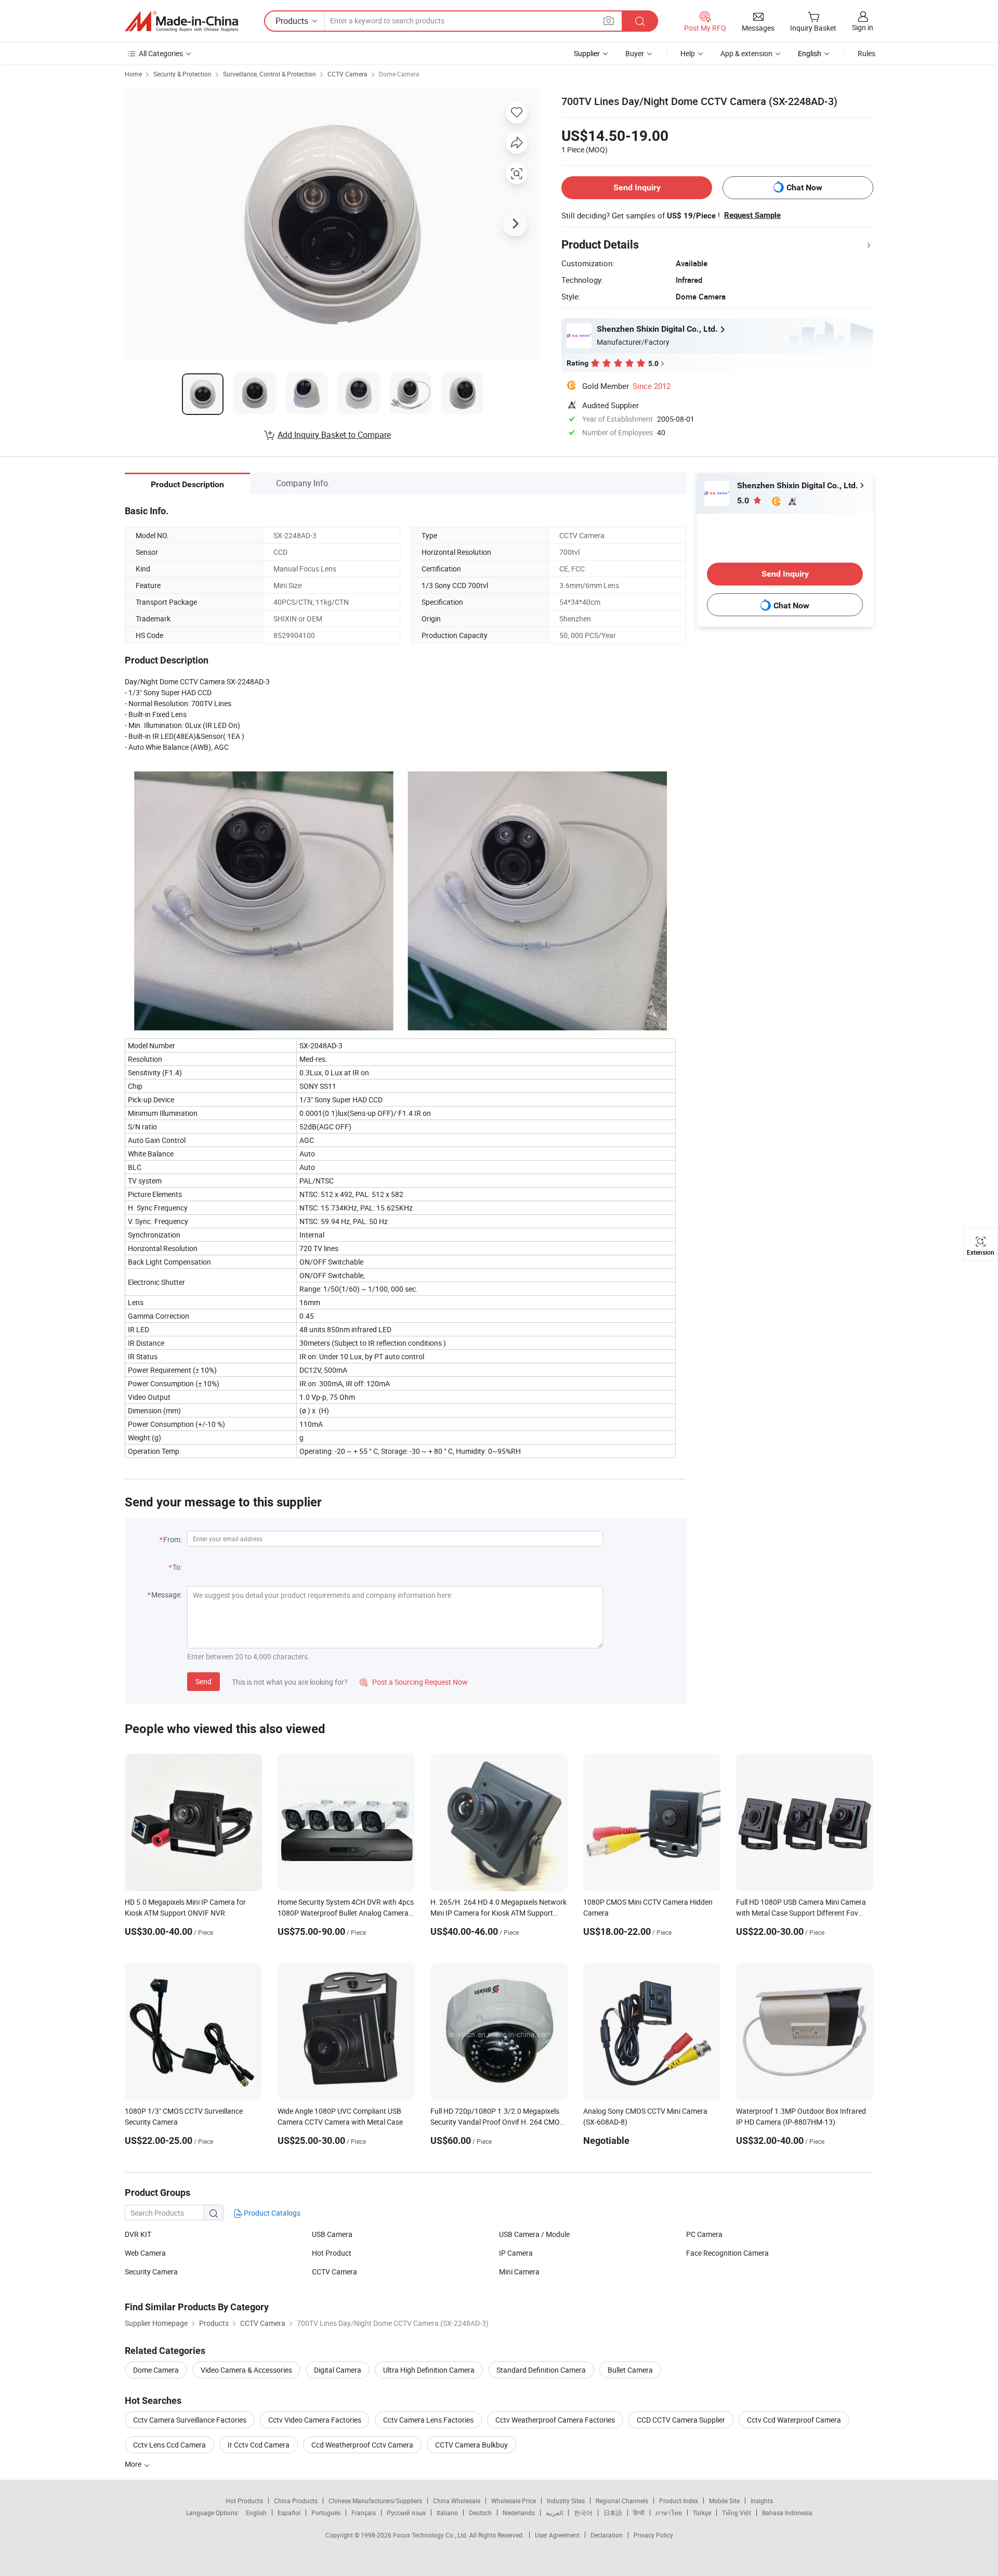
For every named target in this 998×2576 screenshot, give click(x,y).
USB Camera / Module (534, 2234)
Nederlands (519, 2513)
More (134, 2464)
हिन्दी (639, 2513)
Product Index (679, 2501)
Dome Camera (399, 74)
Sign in (863, 27)
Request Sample (752, 215)
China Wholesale (457, 2501)
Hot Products (244, 2501)
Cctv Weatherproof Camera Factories (555, 2420)
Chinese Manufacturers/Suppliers (375, 2501)
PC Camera (704, 2234)
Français (364, 2513)
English (256, 2513)
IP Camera (516, 2253)
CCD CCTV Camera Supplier (681, 2420)
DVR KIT (138, 2234)
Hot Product (332, 2253)
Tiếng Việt (737, 2513)
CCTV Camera (347, 74)
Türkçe (702, 2513)
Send (203, 1681)
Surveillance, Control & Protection (270, 74)
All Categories (161, 53)
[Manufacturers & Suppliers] (181, 21)
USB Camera (332, 2234)
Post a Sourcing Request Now (414, 1682)
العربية (554, 2513)
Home (133, 74)
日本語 (613, 2513)
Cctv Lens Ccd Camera (169, 2445)
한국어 (583, 2513)
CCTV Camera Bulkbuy (471, 2445)
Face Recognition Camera (727, 2253)
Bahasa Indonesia (787, 2513)
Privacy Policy (653, 2535)
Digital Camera (338, 2370)
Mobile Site (724, 2501)
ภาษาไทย (669, 2513)
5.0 (744, 500)
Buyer (635, 53)
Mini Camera (519, 2272)
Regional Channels (622, 2501)
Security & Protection (182, 74)
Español (289, 2513)
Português (326, 2513)
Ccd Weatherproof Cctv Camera (362, 2445)
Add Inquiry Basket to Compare (334, 435)
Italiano (447, 2513)
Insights (762, 2501)
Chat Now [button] (804, 187)
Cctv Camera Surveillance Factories (190, 2420)
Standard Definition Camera (541, 2370)
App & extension (746, 53)
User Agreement (557, 2535)
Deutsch (480, 2513)
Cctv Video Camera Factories (315, 2420)
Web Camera (145, 2253)
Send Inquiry (637, 187)
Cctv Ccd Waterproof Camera (794, 2420)
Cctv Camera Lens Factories (428, 2420)
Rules (866, 53)
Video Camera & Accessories (246, 2370)
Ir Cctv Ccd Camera (259, 2445)
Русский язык (406, 2513)
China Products (296, 2501)
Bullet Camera (630, 2370)
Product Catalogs (271, 2213)
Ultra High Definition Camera (429, 2370)
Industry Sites (566, 2501)
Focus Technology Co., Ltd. (431, 2535)
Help (688, 53)
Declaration (607, 2535)
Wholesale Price (514, 2501)
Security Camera (151, 2272)
